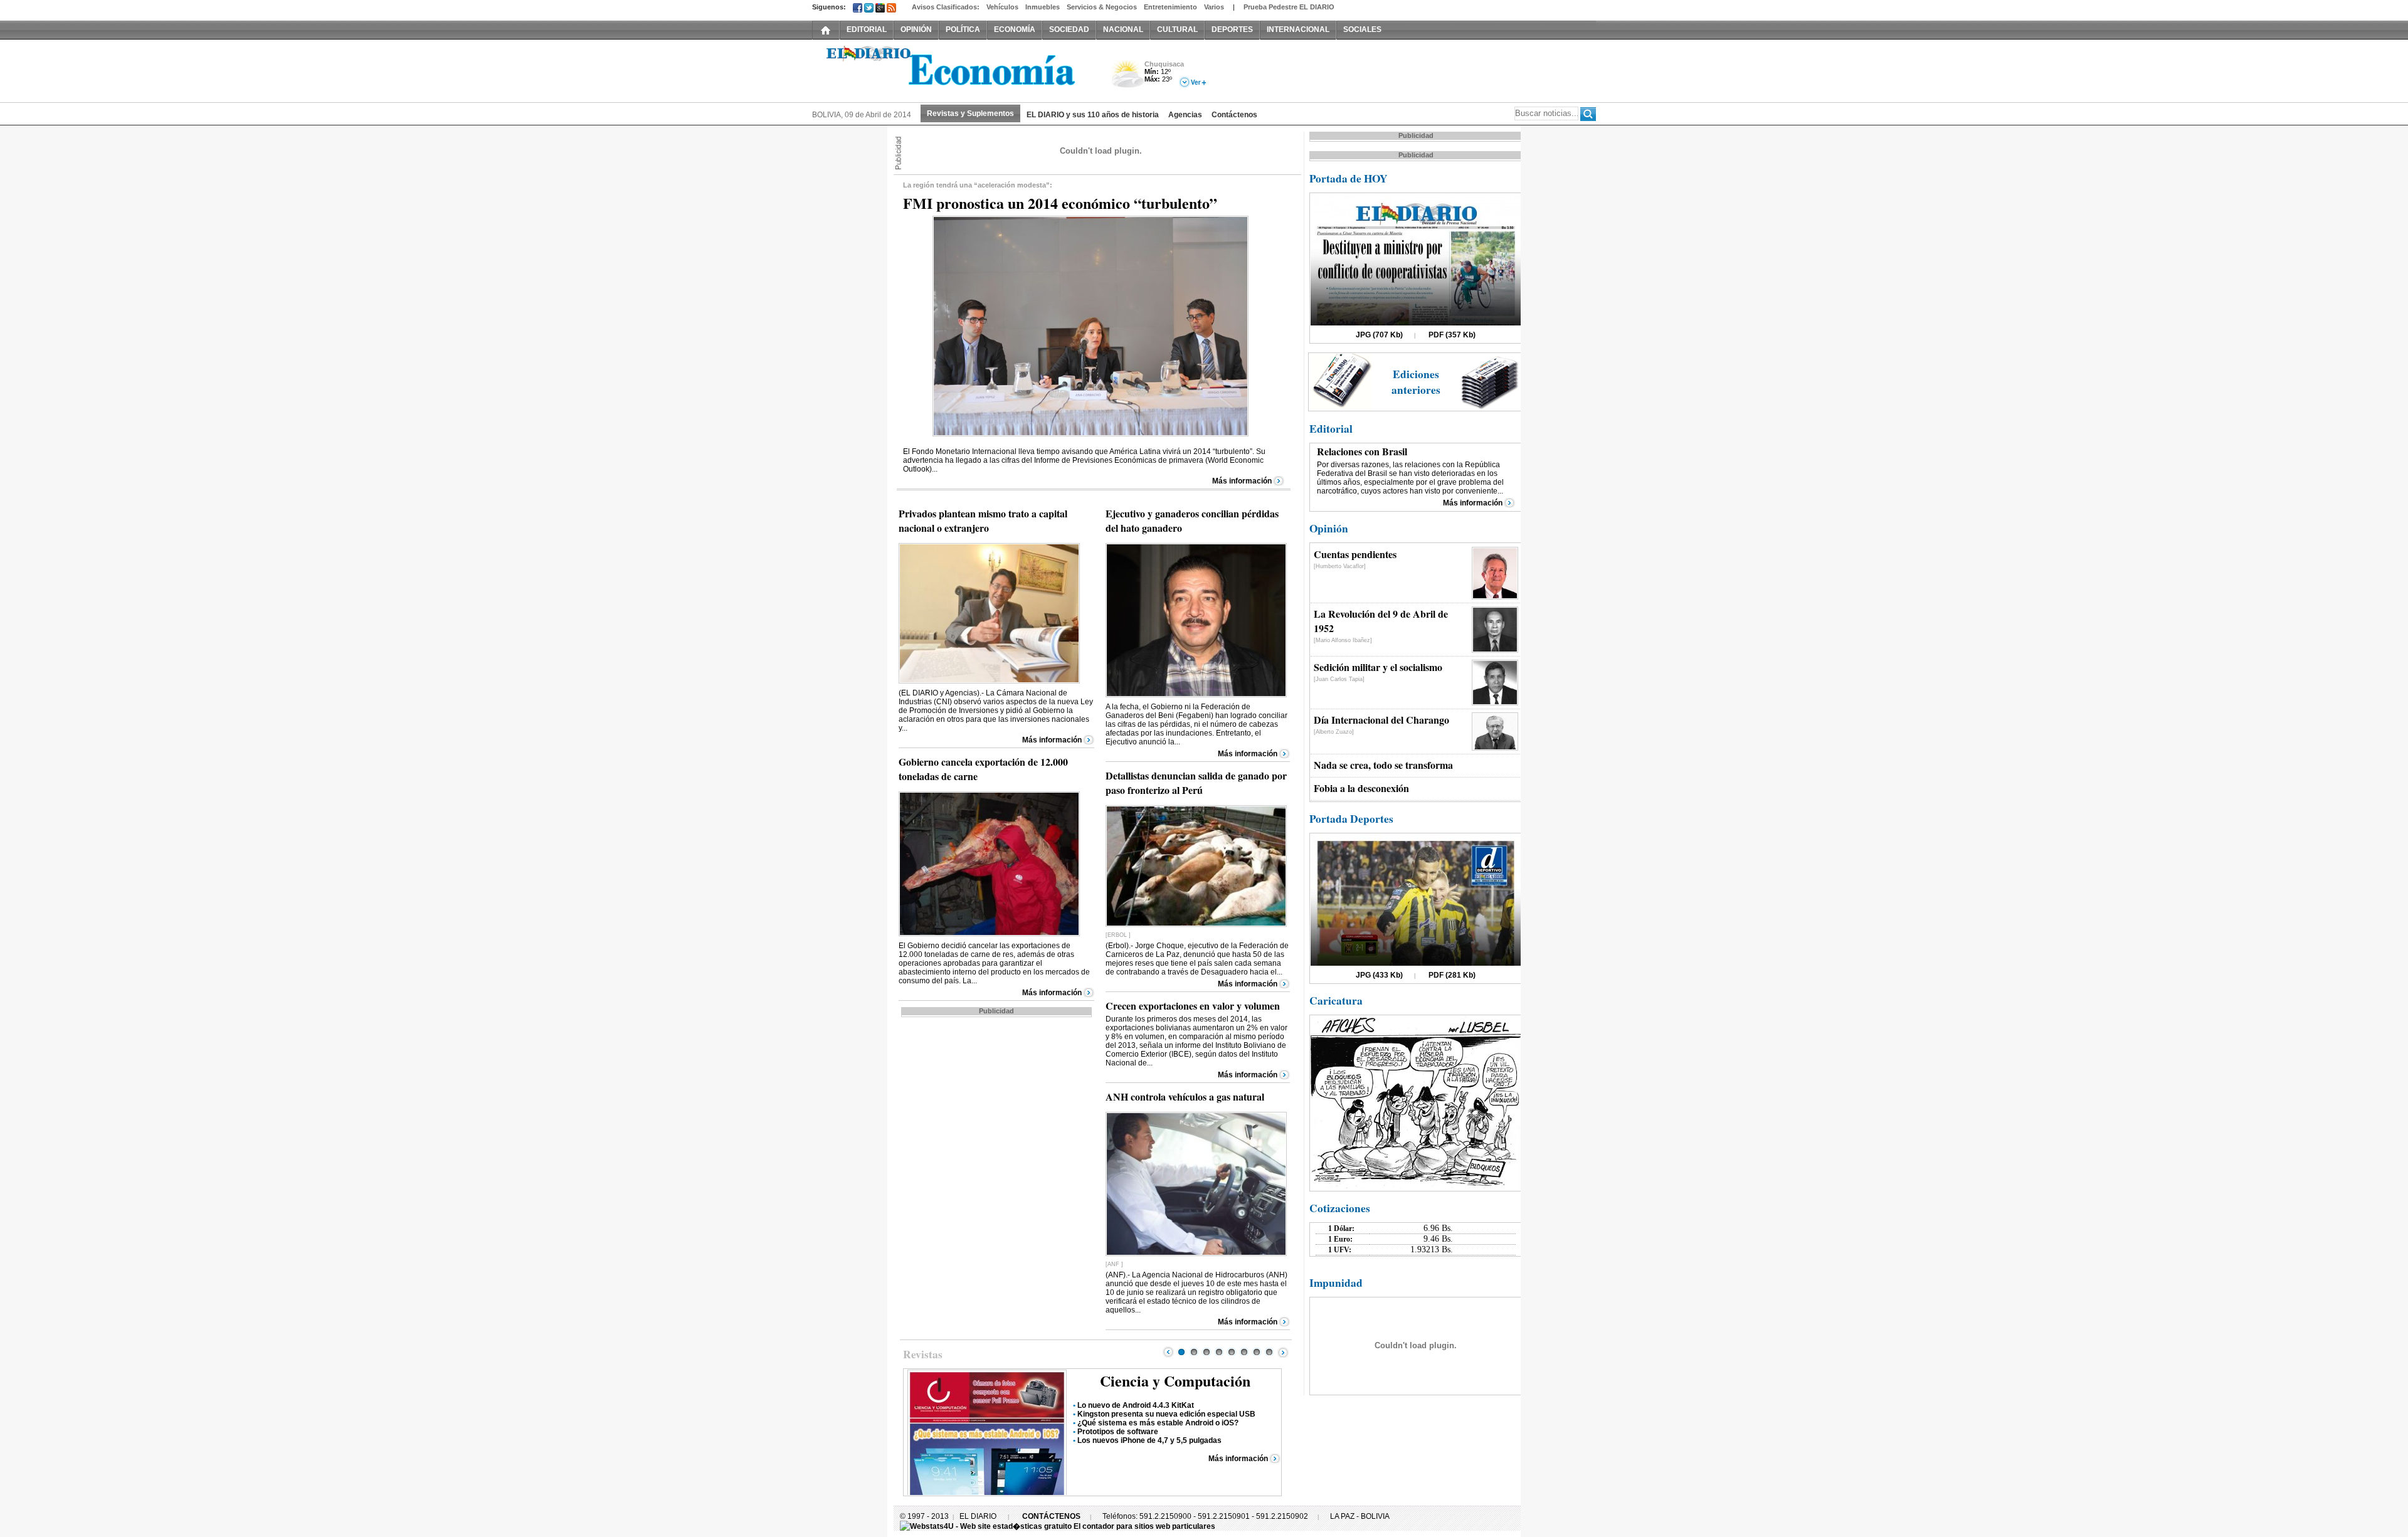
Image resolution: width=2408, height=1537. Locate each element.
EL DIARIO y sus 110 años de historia (1093, 115)
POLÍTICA (963, 29)
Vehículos (1002, 7)
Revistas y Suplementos (970, 114)
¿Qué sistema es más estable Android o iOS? (1158, 1423)
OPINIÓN (916, 29)
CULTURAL (1177, 29)
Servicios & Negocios (1102, 7)
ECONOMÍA (1015, 29)
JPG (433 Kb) (1379, 975)
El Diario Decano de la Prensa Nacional (953, 70)
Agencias (1185, 115)
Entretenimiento (1170, 7)
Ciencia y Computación (1175, 1381)
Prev (1168, 1352)
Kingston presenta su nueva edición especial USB (1166, 1414)
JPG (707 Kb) (1379, 335)
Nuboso (1127, 77)
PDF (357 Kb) (1452, 335)
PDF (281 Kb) (1452, 975)
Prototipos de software (1118, 1432)
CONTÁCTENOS (1051, 1516)
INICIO (826, 29)
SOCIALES (1362, 29)
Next (1283, 1352)
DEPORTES (1232, 29)
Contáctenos (1234, 115)
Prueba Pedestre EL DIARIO (1289, 7)
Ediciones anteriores (1416, 382)
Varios (1214, 7)
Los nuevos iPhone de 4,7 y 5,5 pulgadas (1149, 1440)
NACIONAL (1123, 29)
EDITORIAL (867, 29)
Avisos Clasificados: (946, 7)
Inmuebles (1043, 7)
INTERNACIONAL (1298, 29)
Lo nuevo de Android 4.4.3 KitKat (1136, 1405)
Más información (1242, 481)
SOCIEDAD (1069, 29)
